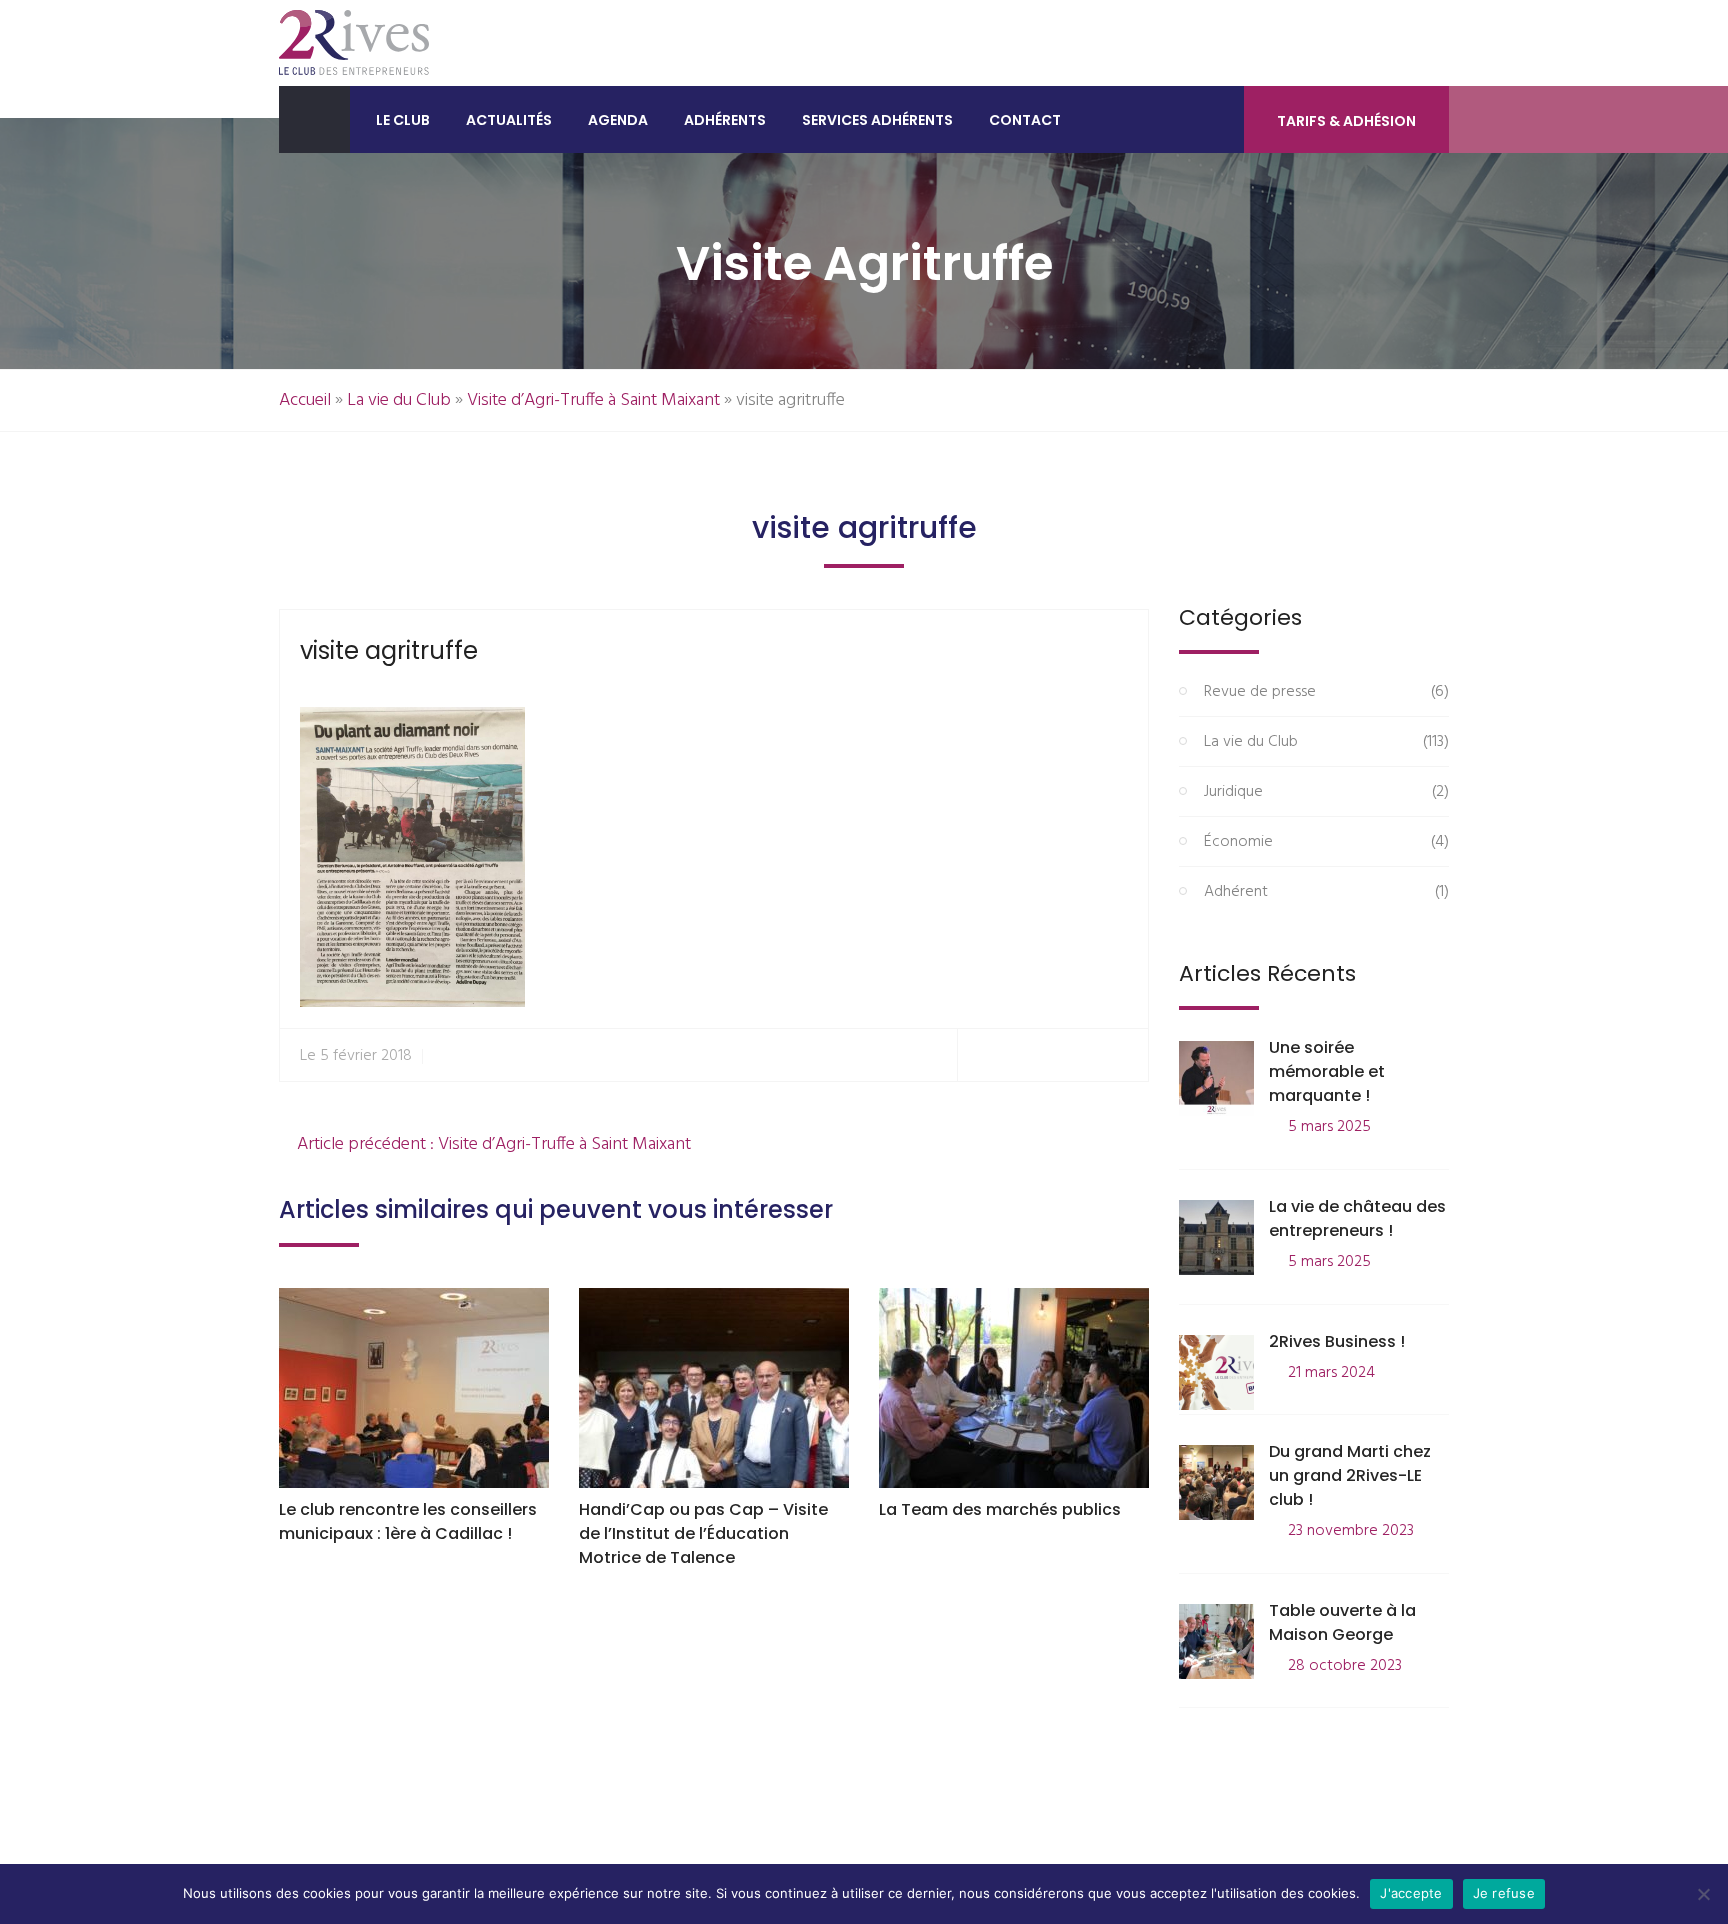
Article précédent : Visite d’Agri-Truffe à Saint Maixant (492, 1144)
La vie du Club (399, 400)
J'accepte (1411, 1893)
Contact (1025, 120)
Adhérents (725, 120)
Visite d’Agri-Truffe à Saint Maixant (593, 400)
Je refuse (1504, 1893)
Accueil (305, 400)
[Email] (1124, 1055)
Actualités (509, 120)
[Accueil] (314, 119)
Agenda (618, 120)
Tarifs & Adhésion (1346, 121)
